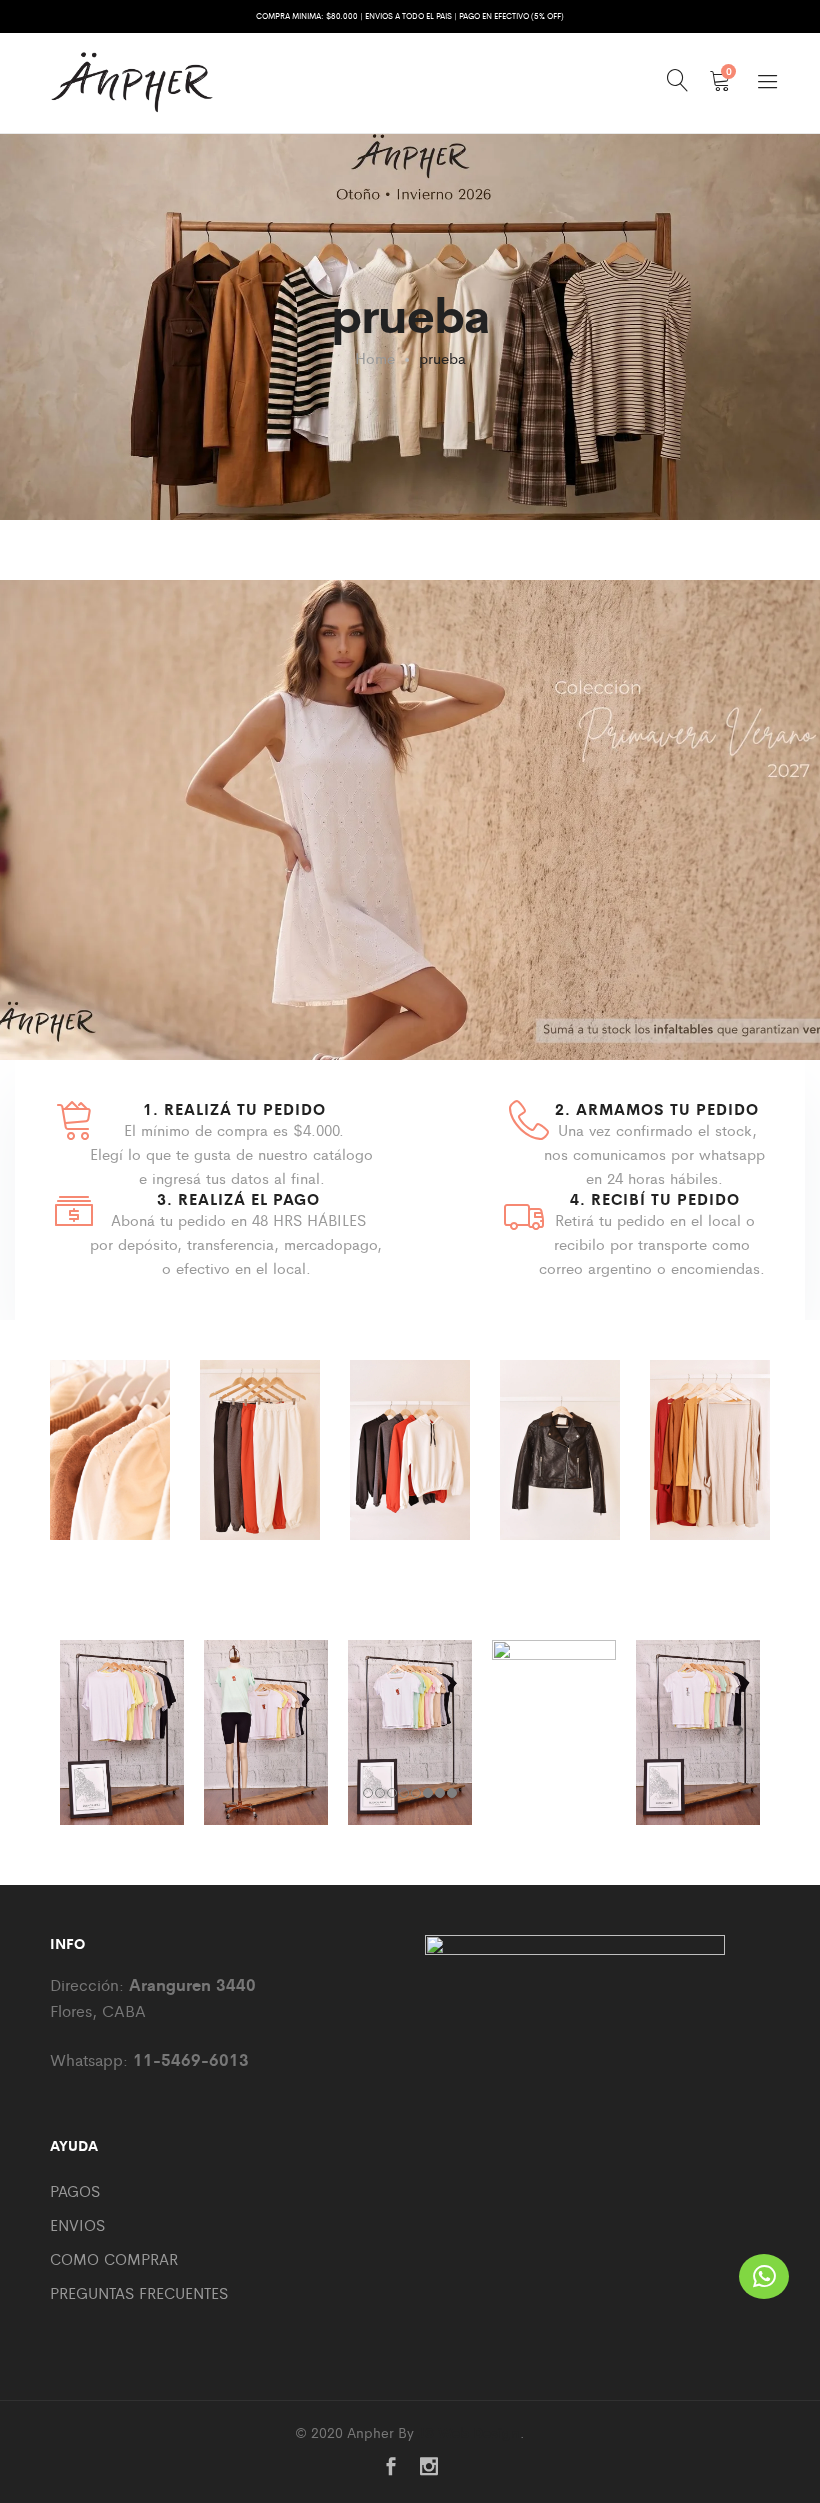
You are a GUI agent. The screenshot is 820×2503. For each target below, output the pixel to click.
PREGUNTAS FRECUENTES (139, 2292)
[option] (110, 1475)
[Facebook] (391, 2467)
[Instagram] (429, 2467)
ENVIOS (77, 2224)
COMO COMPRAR (114, 2258)
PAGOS (75, 2190)
